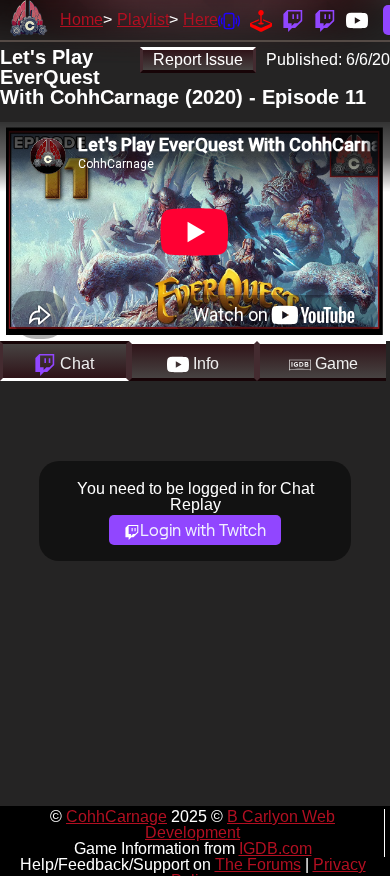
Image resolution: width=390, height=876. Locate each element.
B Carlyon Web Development (240, 824)
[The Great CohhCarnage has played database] (261, 19)
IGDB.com (275, 848)
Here (200, 19)
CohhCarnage (116, 816)
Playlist (143, 19)
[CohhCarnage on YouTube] (357, 19)
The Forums (258, 864)
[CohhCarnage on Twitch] (293, 19)
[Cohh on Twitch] (325, 19)
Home (81, 19)
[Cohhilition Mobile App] (229, 19)
